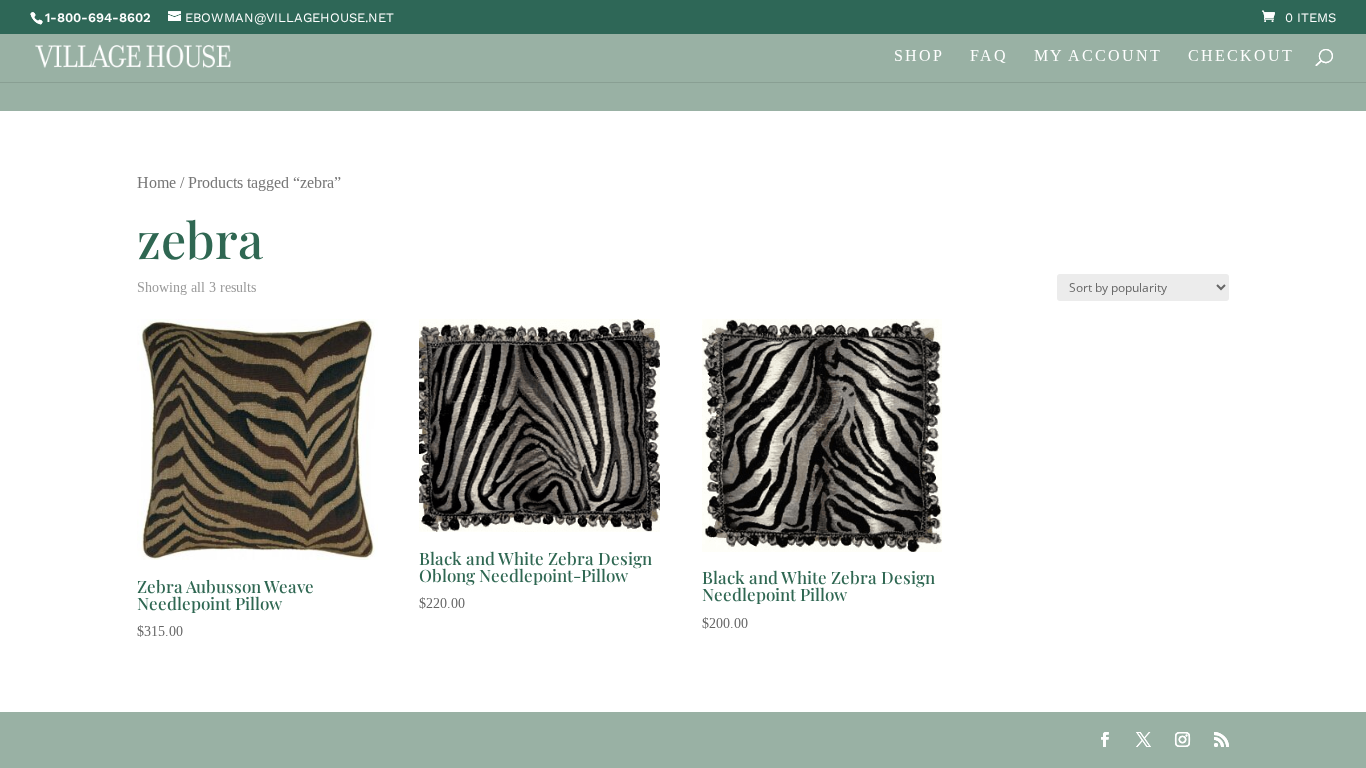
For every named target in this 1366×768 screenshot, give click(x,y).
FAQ (989, 56)
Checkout (1241, 56)
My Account (1098, 56)
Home (156, 182)
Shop (919, 56)
